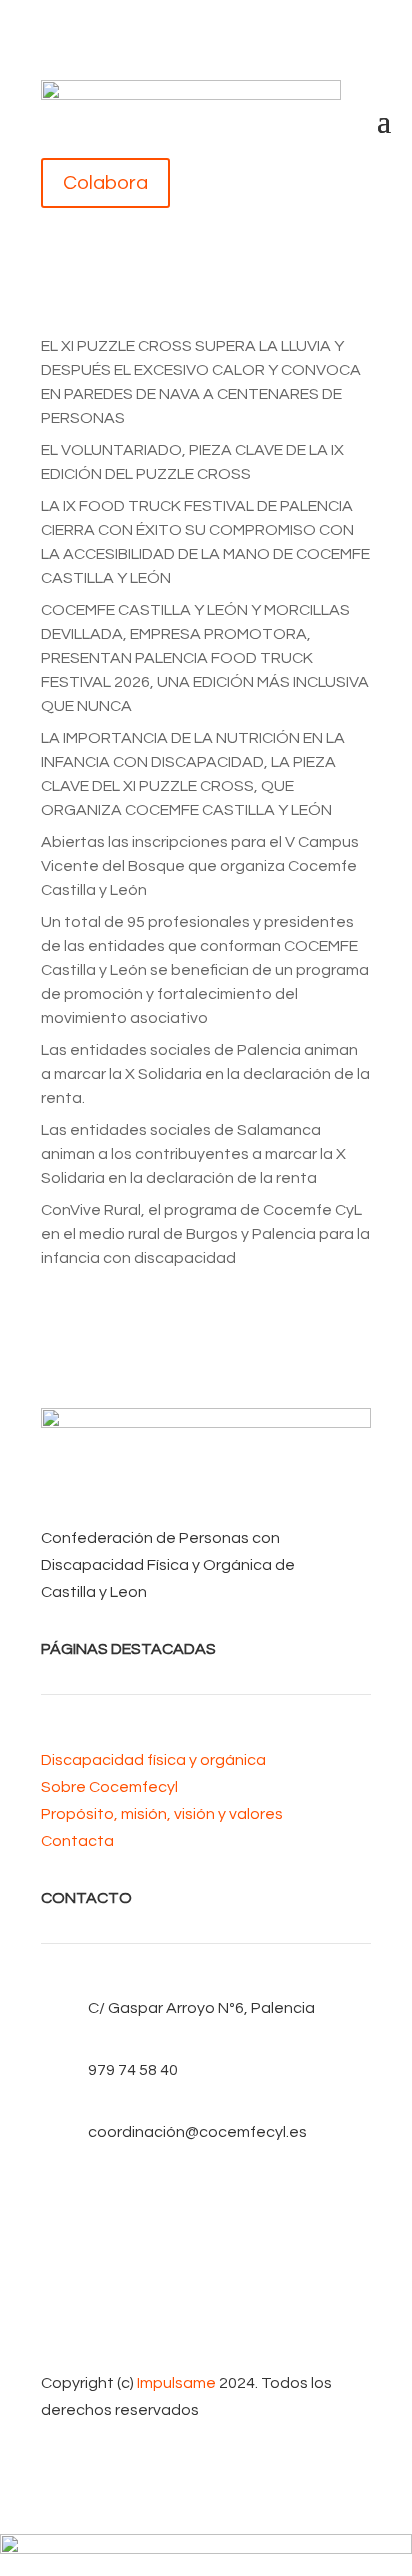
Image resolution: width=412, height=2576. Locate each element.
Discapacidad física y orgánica (153, 1760)
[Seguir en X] (206, 2230)
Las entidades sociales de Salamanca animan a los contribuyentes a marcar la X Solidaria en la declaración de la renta (193, 1154)
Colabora (105, 183)
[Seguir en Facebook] (206, 2198)
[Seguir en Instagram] (206, 2294)
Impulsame (176, 2383)
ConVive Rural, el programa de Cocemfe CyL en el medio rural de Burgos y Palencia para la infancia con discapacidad (205, 1234)
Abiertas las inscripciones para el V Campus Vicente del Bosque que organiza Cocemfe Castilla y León (200, 866)
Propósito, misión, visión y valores (162, 1814)
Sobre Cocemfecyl (109, 1787)
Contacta (77, 1841)
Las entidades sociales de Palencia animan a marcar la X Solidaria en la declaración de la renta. (205, 1074)
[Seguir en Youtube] (206, 2262)
